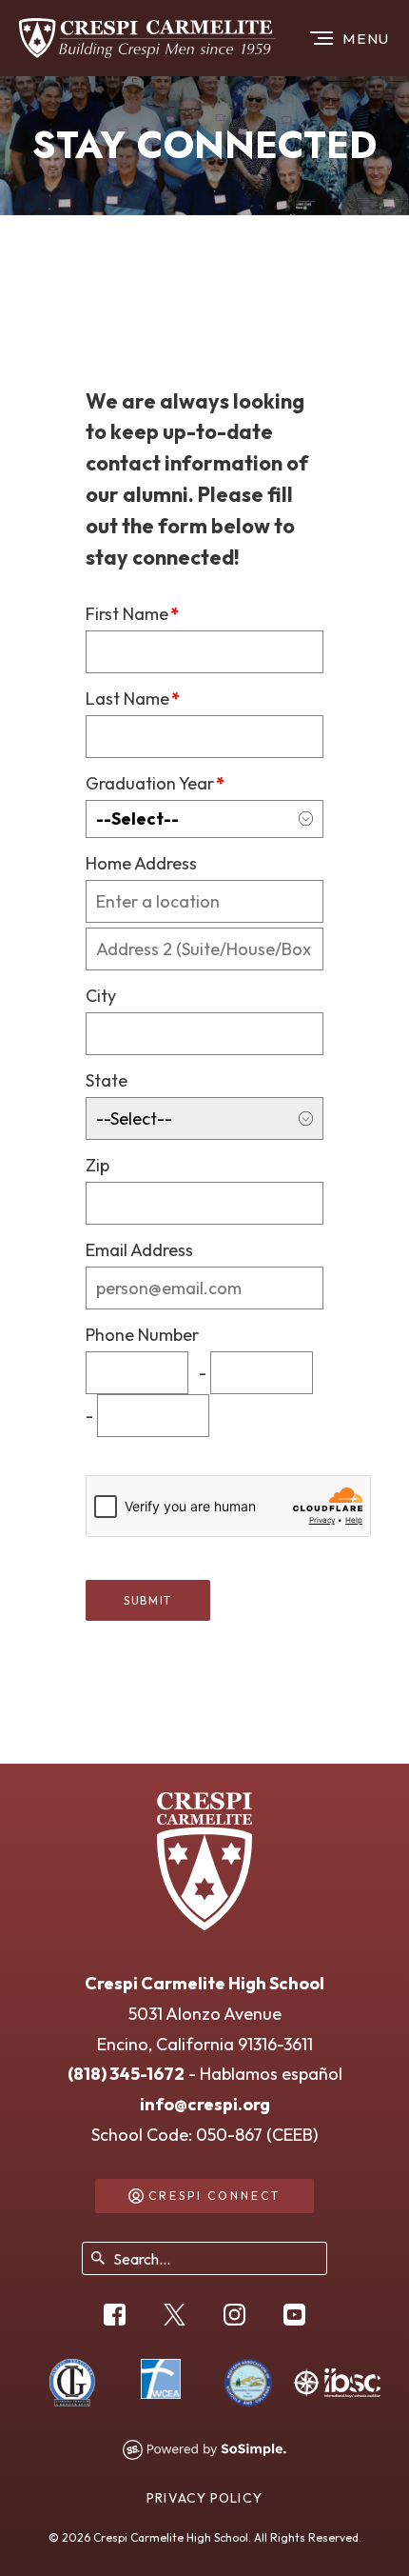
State (107, 1080)
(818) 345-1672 (126, 2074)
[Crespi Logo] (147, 38)
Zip (97, 1165)
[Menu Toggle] (352, 38)
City (101, 996)
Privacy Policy (204, 2498)
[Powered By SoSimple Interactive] (204, 2450)
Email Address (139, 1250)
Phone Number (142, 1335)
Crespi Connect (214, 2196)
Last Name (133, 699)
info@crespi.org (205, 2104)
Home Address (141, 863)
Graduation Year (155, 783)
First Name (132, 614)
